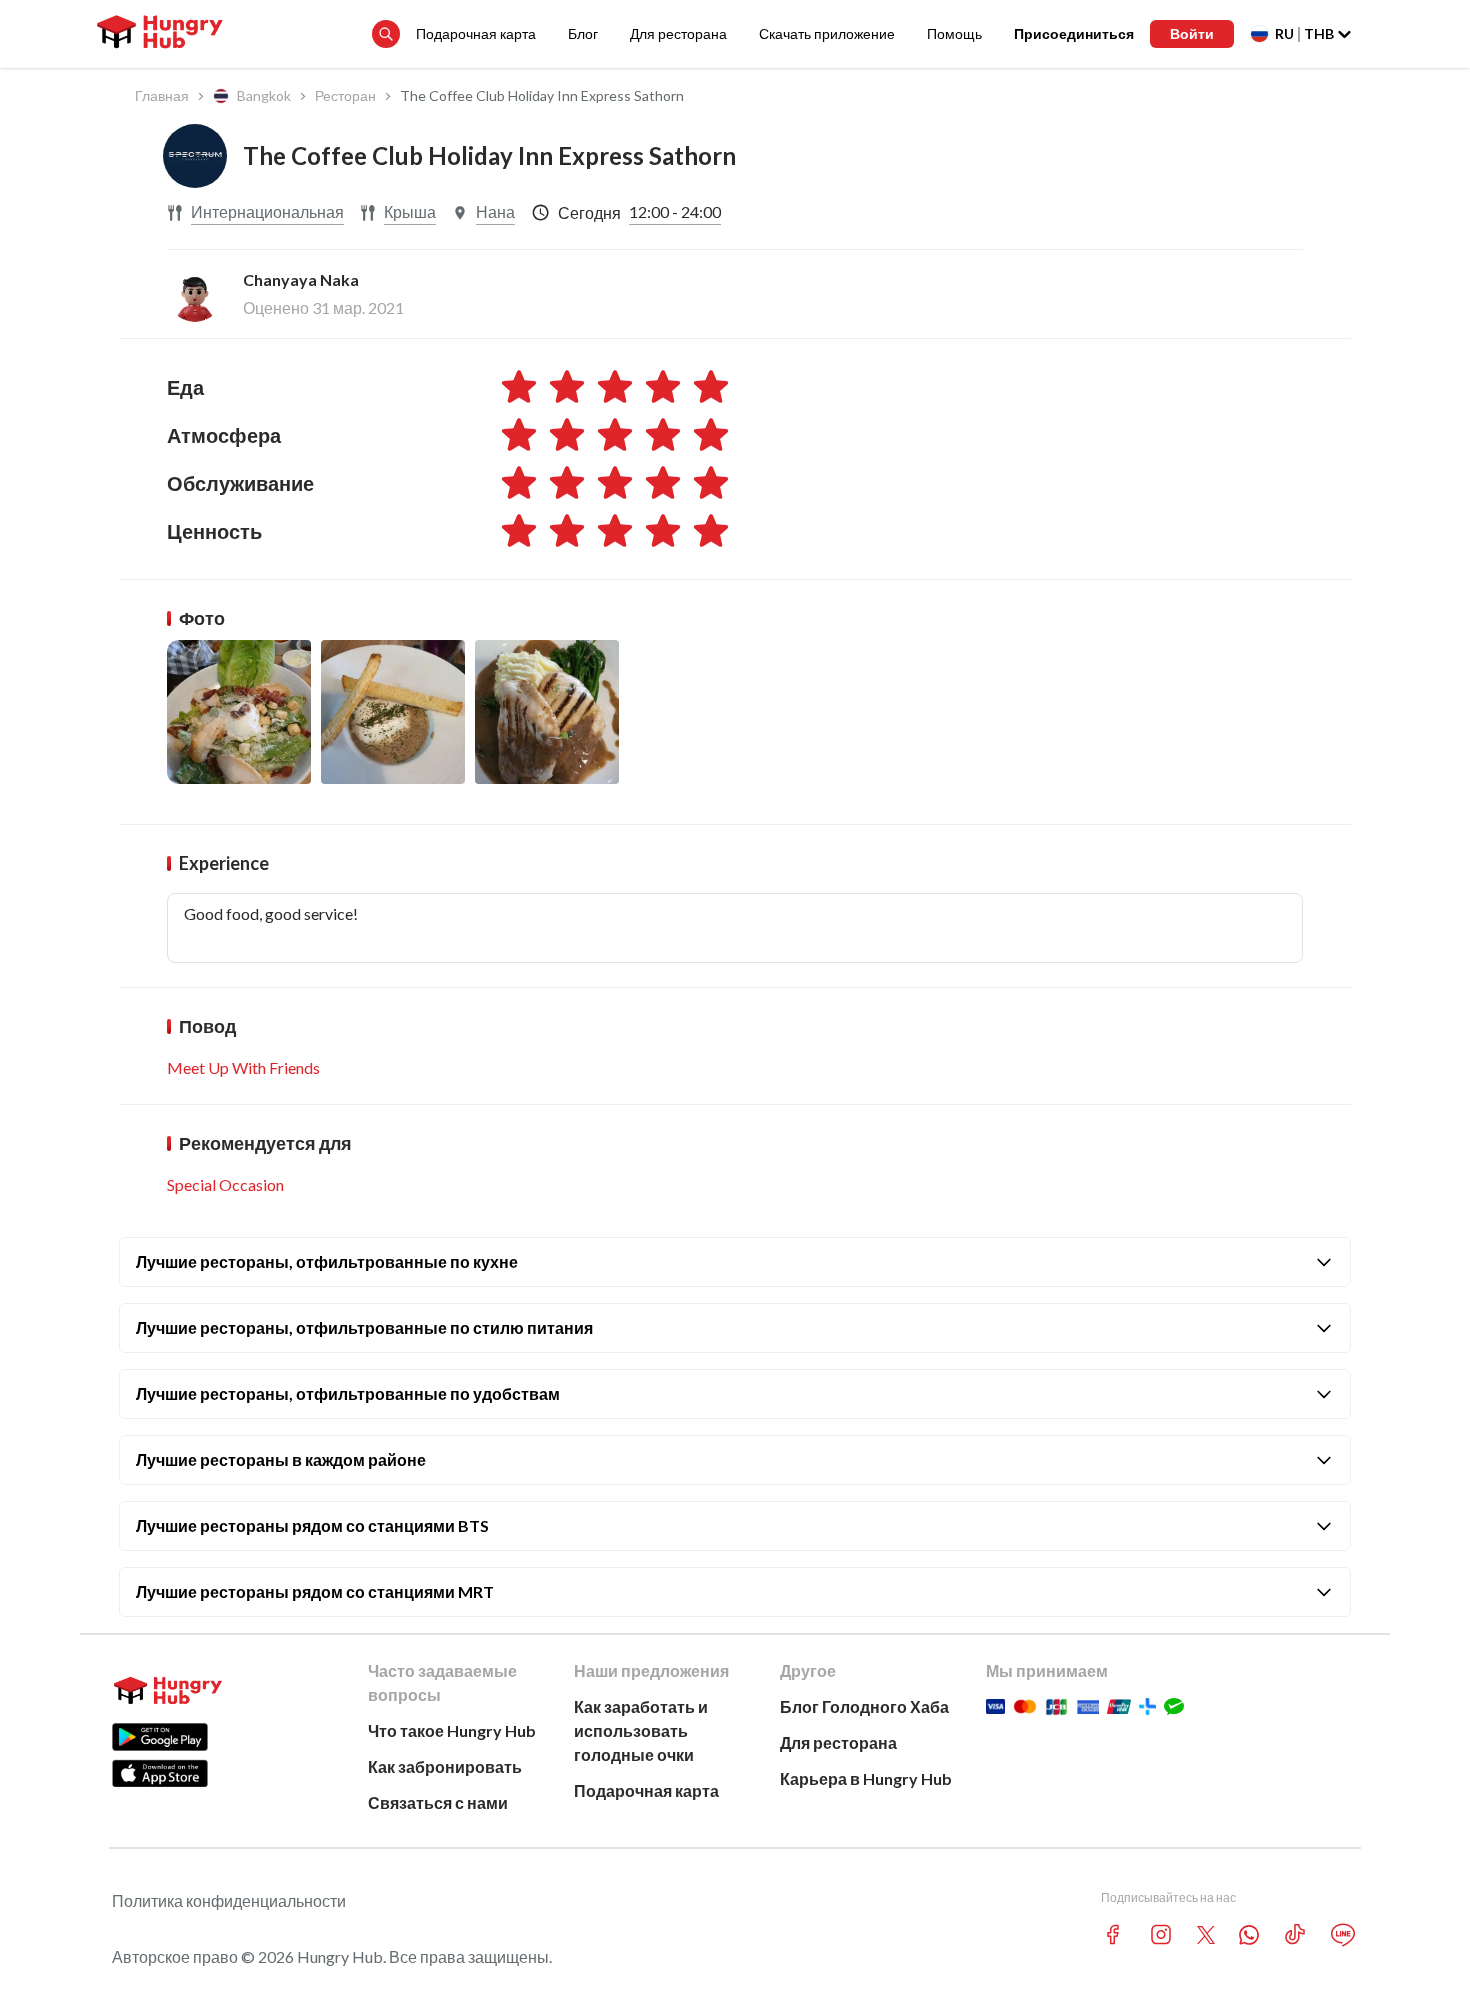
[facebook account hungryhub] (1113, 1934)
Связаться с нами (438, 1802)
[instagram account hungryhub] (1161, 1934)
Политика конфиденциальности (229, 1900)
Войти (1192, 33)
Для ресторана (678, 33)
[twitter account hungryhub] (1206, 1935)
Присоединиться (1074, 33)
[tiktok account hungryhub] (1295, 1934)
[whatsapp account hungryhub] (1249, 1935)
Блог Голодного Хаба (864, 1706)
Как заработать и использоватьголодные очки (641, 1730)
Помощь (954, 33)
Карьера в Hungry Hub (866, 1778)
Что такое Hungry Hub (452, 1730)
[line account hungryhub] (1343, 1935)
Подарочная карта (476, 33)
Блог (583, 33)
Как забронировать (445, 1766)
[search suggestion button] (386, 34)
